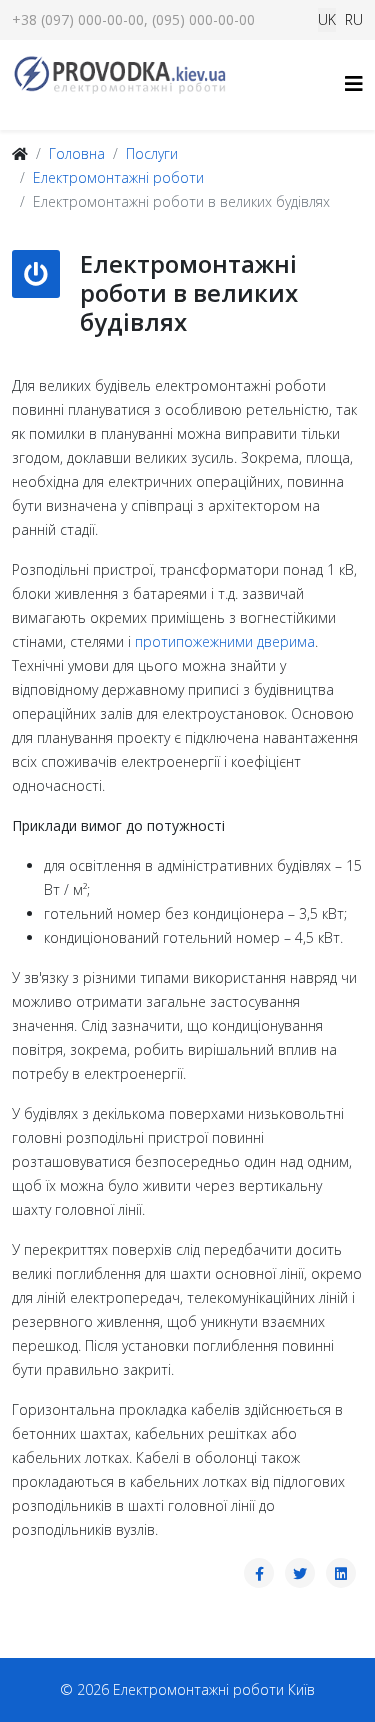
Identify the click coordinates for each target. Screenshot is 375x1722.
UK (327, 19)
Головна (77, 153)
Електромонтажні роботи (118, 177)
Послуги (152, 153)
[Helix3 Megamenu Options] (354, 83)
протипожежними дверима (225, 641)
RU (354, 19)
